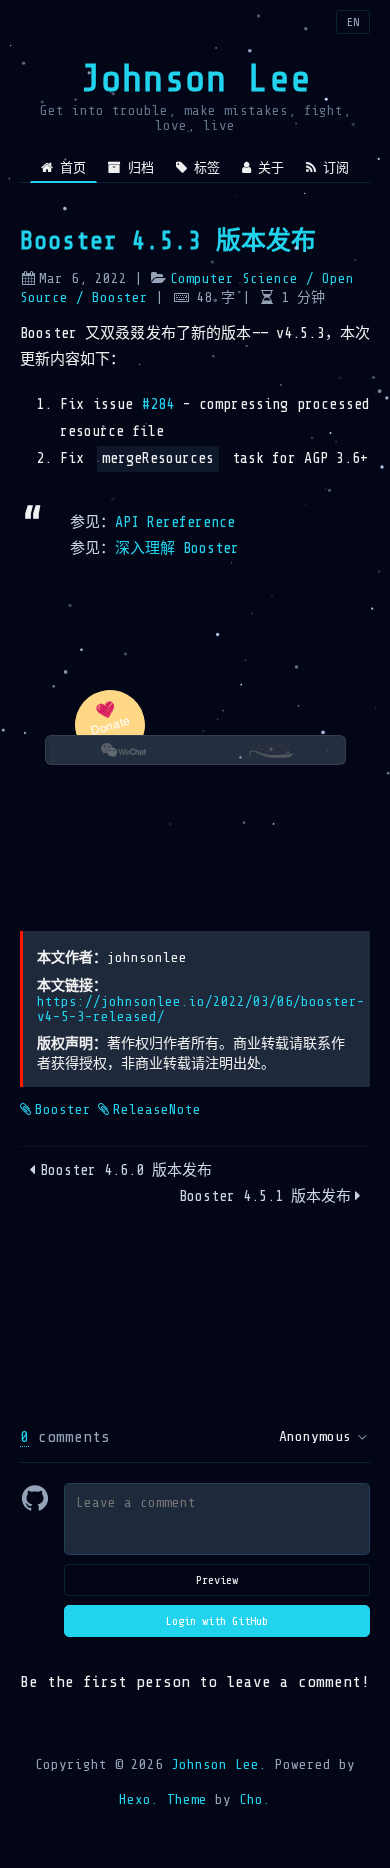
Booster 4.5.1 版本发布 (265, 1196)
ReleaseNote (157, 1109)
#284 (158, 404)
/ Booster (108, 297)
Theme (183, 1799)
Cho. (251, 1799)
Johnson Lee (195, 78)
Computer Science (234, 278)
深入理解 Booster (177, 548)
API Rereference (175, 522)
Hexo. (139, 1799)
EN (353, 22)
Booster (63, 1109)
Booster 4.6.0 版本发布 (126, 1170)
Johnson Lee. (219, 1764)
